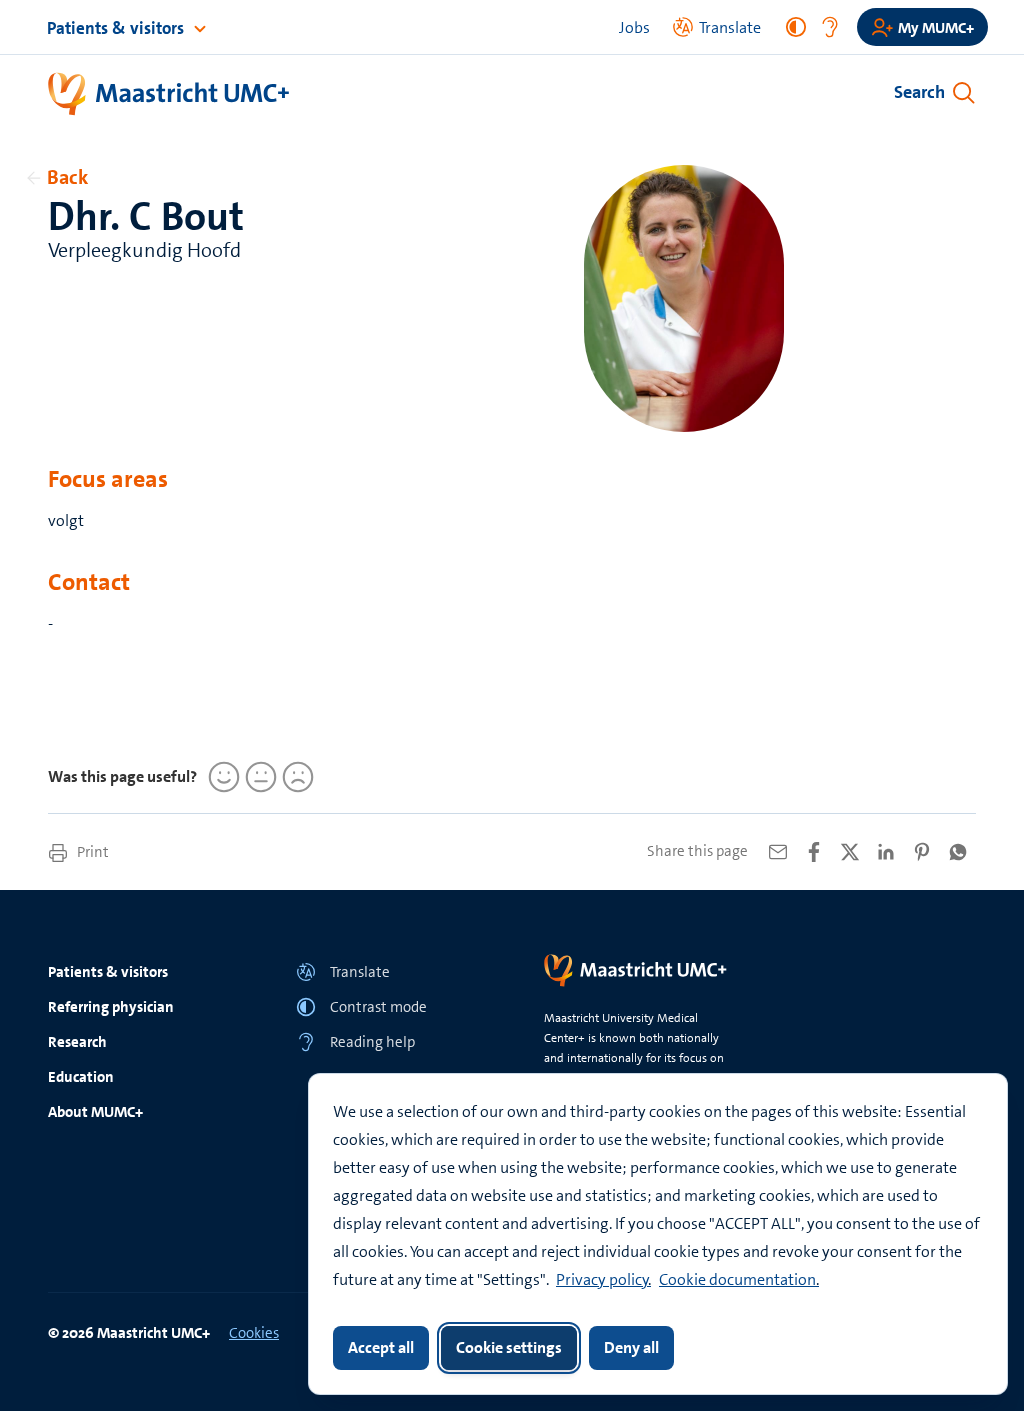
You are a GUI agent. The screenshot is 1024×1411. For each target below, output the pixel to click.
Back (67, 177)
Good (221, 777)
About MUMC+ (95, 1112)
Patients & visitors (117, 28)
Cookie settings (509, 1347)
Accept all (381, 1347)
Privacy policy (602, 1279)
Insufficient (295, 777)
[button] (388, 971)
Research (77, 1042)
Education (81, 1077)
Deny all (631, 1347)
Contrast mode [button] (378, 1007)
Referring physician (111, 1007)
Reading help (372, 1042)
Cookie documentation (737, 1279)
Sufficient (258, 777)
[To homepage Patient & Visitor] (169, 94)
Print (91, 852)
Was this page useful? (122, 776)
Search (919, 92)
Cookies (254, 1333)
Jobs (634, 27)
